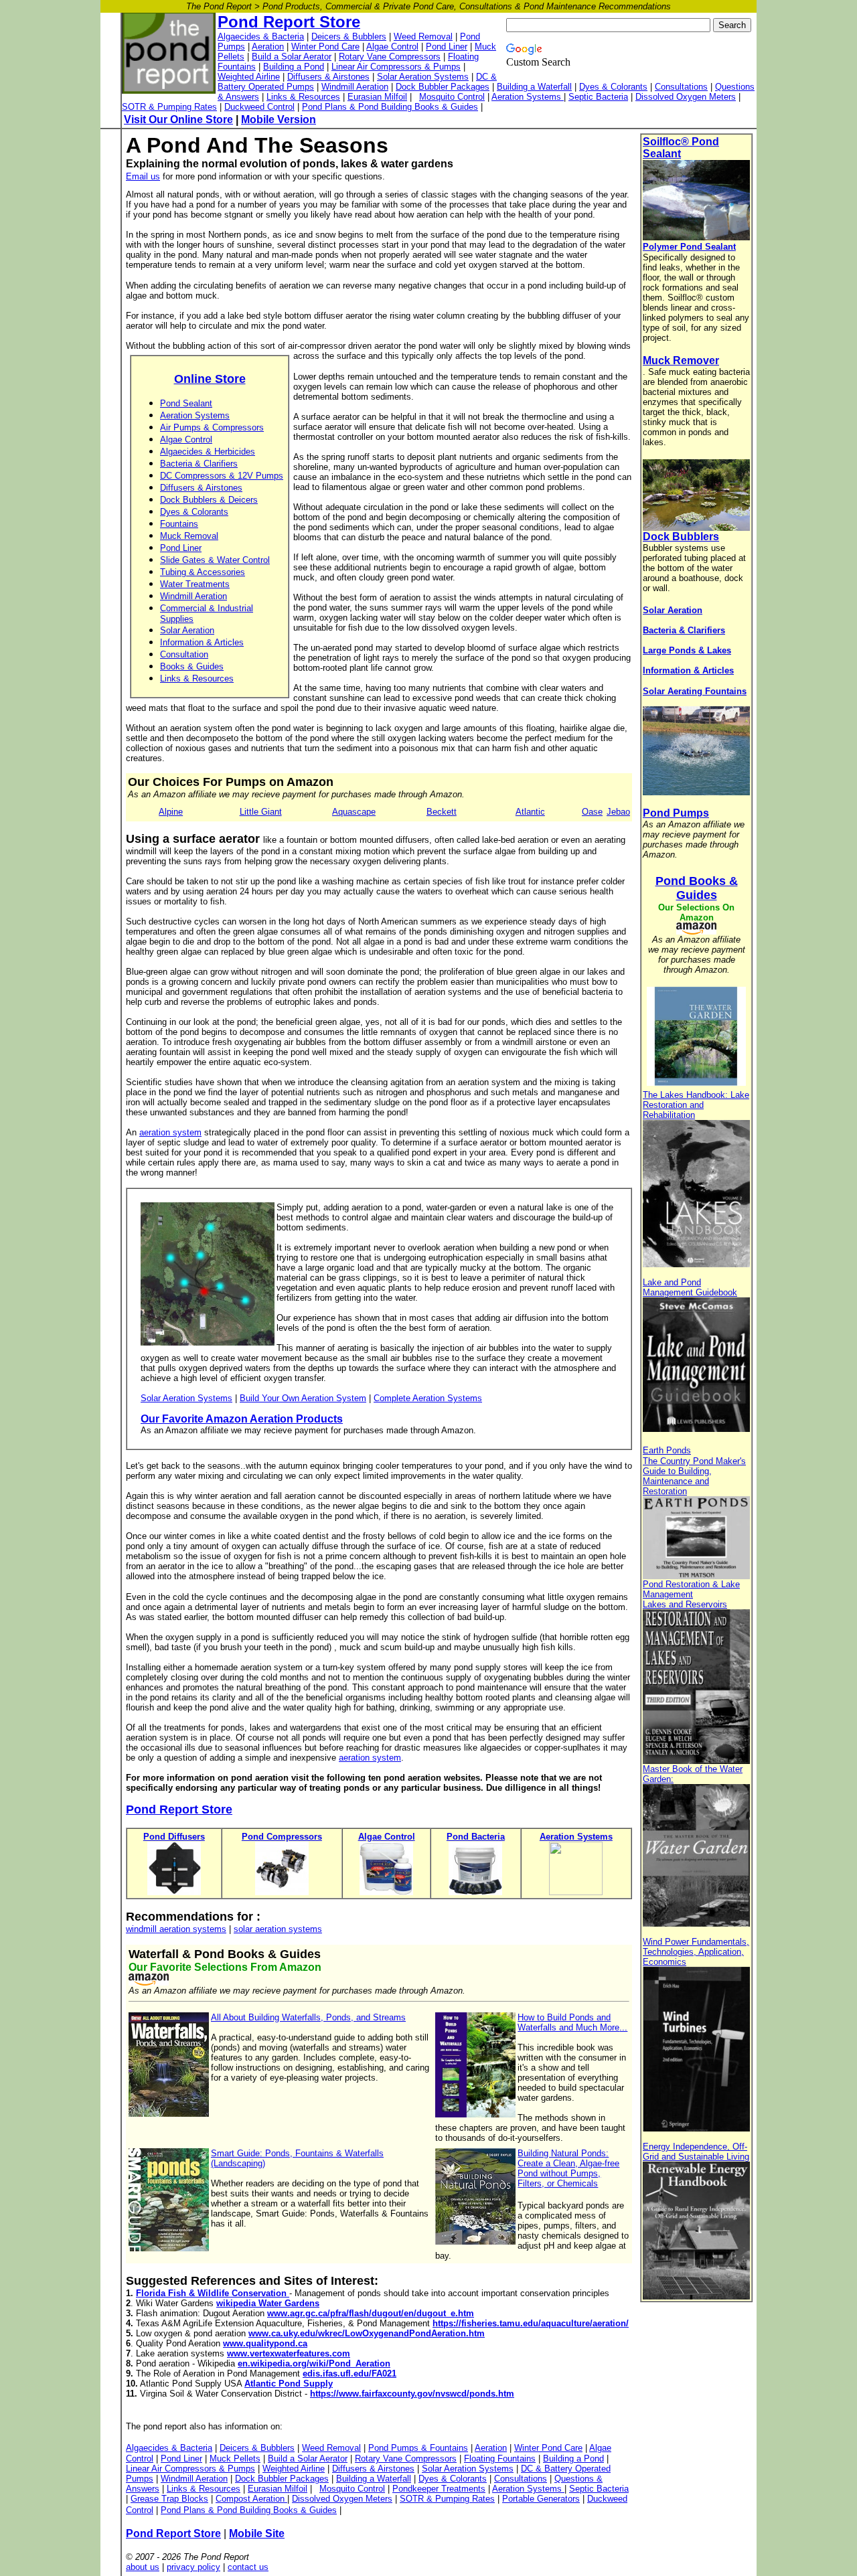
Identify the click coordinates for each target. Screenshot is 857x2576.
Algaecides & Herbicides (208, 452)
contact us (248, 2567)
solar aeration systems (278, 1929)
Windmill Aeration (355, 87)
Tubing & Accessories (203, 572)
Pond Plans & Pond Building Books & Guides (390, 107)
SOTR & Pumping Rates (169, 107)
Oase (592, 812)
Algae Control (392, 47)
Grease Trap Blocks (169, 2499)
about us (143, 2567)
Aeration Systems (528, 97)
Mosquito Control (452, 97)
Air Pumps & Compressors (212, 427)
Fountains (179, 524)
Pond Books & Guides (697, 888)
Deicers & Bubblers (349, 36)
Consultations (681, 87)
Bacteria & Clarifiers (199, 464)
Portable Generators (541, 2499)
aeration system (170, 1132)
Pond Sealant (186, 403)
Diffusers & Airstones (328, 77)
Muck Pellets (235, 2459)
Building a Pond (294, 67)
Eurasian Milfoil (377, 97)
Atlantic (530, 812)
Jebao (618, 812)
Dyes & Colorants (613, 87)
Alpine (171, 812)
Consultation (184, 654)
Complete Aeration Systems (428, 1398)
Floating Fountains (500, 2459)
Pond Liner (447, 47)
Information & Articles (202, 642)
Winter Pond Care (325, 47)
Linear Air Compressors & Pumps (396, 67)
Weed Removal (423, 36)
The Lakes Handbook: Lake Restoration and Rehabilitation (696, 1105)
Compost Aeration (251, 2499)
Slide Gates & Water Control (215, 560)
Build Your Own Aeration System (303, 1398)
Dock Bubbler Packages (443, 87)
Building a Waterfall (534, 87)
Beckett (442, 812)
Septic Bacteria (598, 97)
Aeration (268, 47)
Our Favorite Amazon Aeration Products (242, 1419)
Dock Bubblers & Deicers (209, 500)
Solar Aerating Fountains (695, 691)
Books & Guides (192, 666)
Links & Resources (303, 97)
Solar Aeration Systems (423, 77)
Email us (143, 176)
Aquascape (354, 812)
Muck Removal (189, 536)
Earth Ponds (667, 1450)
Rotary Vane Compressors (390, 57)
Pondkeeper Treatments (439, 2489)
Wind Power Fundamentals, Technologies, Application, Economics (696, 1952)
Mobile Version (279, 119)
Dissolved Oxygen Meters (686, 97)
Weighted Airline (249, 77)
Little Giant (261, 812)
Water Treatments (195, 584)
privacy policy (193, 2567)
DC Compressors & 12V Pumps (222, 476)
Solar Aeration (187, 630)
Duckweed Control (259, 107)
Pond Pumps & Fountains (418, 2448)
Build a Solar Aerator (292, 57)
